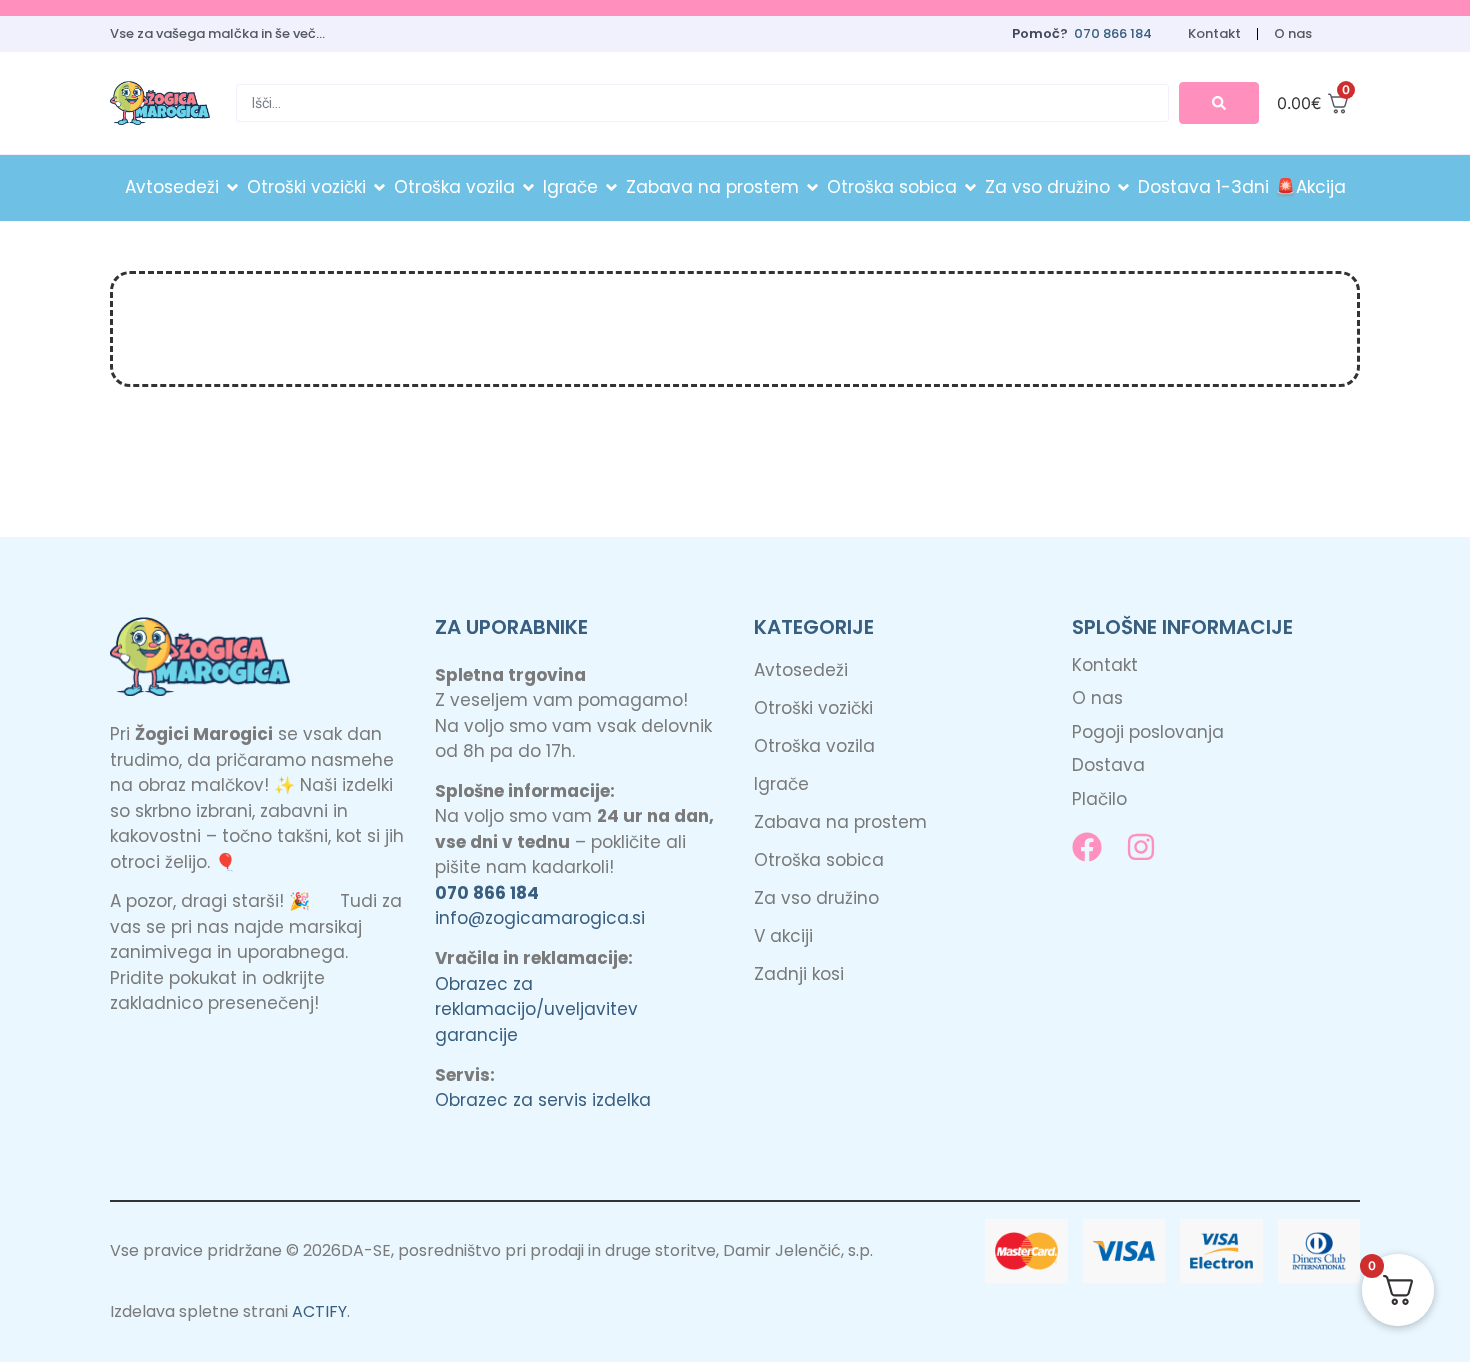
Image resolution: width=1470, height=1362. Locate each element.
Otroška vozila (814, 746)
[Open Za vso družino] (1123, 187)
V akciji (783, 936)
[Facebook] (1087, 847)
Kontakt (1214, 33)
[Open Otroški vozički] (379, 187)
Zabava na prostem (840, 822)
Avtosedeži (801, 670)
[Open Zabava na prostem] (812, 187)
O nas (1293, 33)
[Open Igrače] (611, 187)
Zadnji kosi (799, 974)
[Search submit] (1219, 103)
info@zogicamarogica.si (540, 918)
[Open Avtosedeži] (232, 187)
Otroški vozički (813, 708)
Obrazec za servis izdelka (543, 1100)
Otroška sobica (819, 860)
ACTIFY (319, 1311)
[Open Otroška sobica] (970, 187)
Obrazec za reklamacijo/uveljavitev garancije (536, 1009)
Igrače (781, 784)
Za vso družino (816, 898)
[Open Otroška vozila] (528, 187)
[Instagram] (1141, 847)
